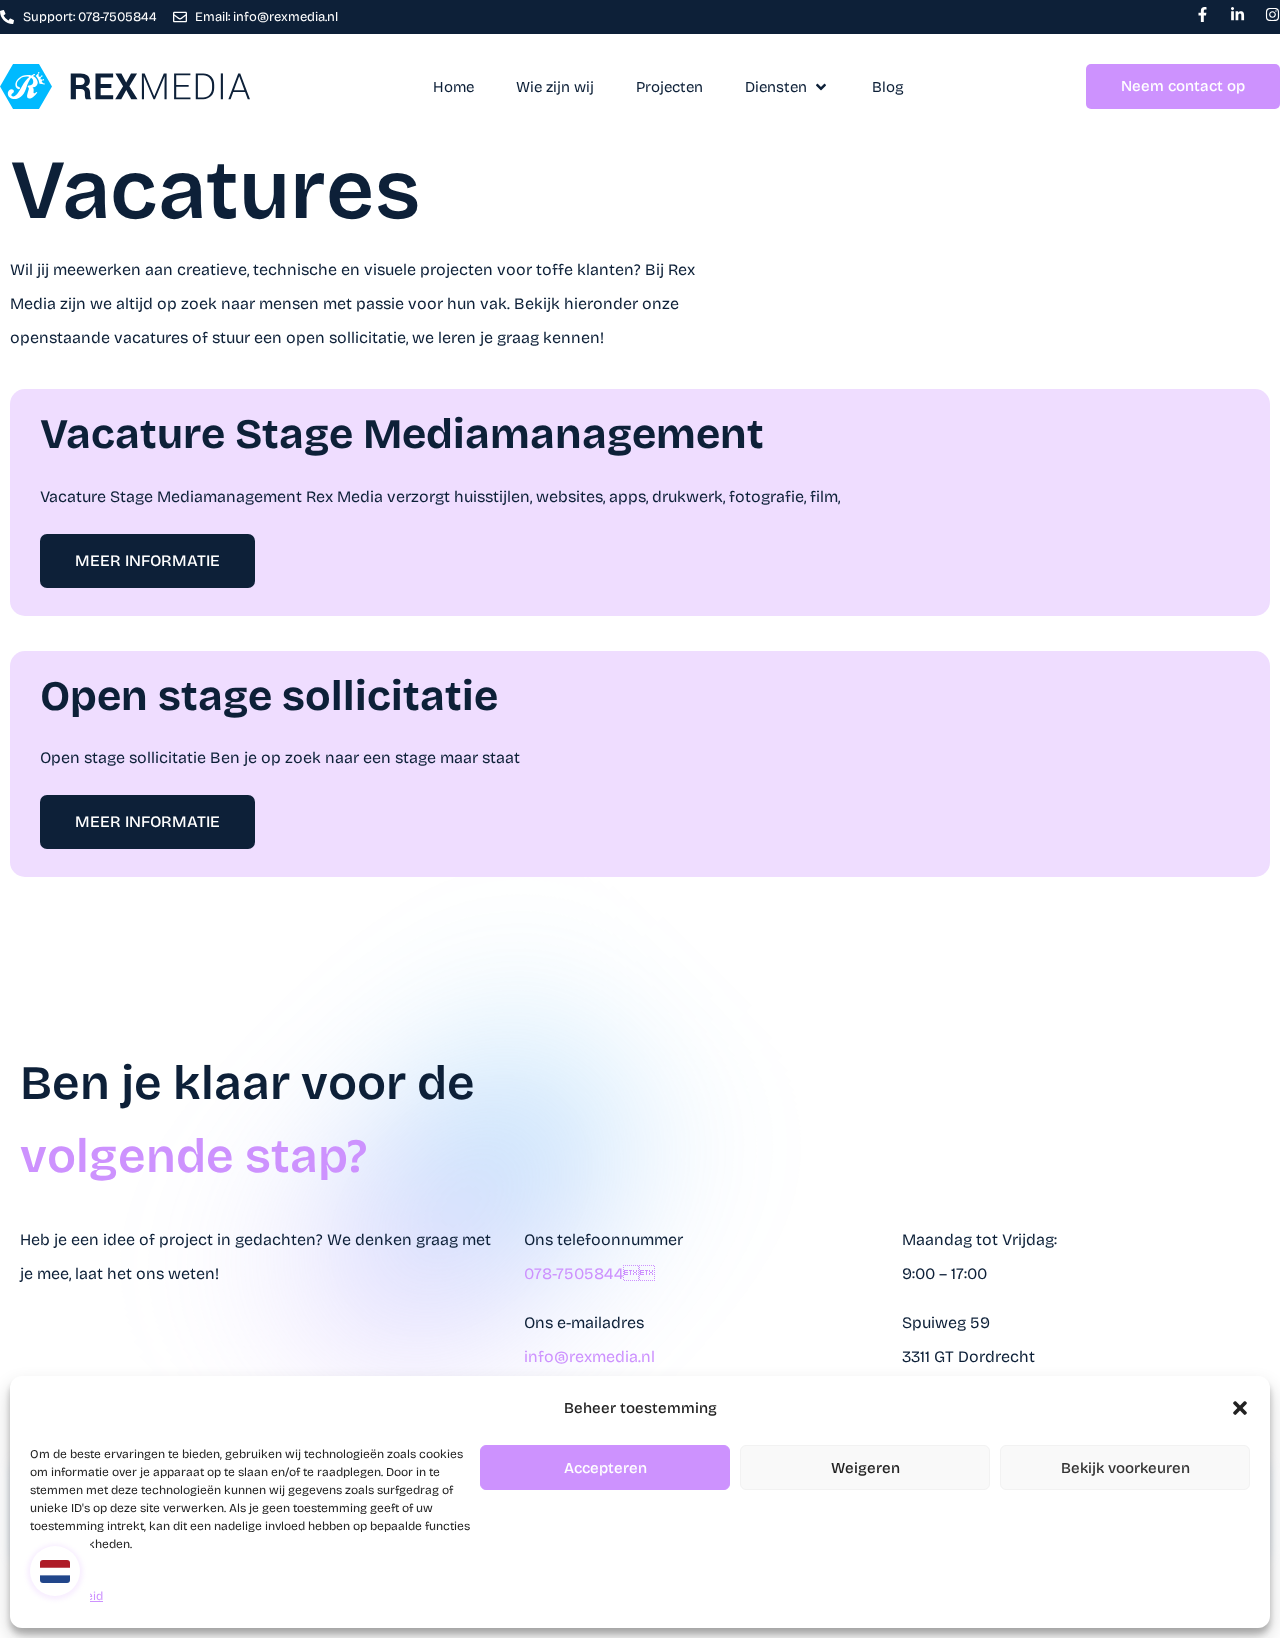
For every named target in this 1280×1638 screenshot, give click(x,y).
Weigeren (865, 1468)
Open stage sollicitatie (269, 696)
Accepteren (605, 1468)
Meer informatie (147, 560)
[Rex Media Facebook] (1202, 14)
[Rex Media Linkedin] (1237, 14)
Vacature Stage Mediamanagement (402, 434)
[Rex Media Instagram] (1272, 14)
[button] (1240, 1408)
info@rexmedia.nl (589, 1356)
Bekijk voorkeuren (1125, 1468)
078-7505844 (589, 1273)
